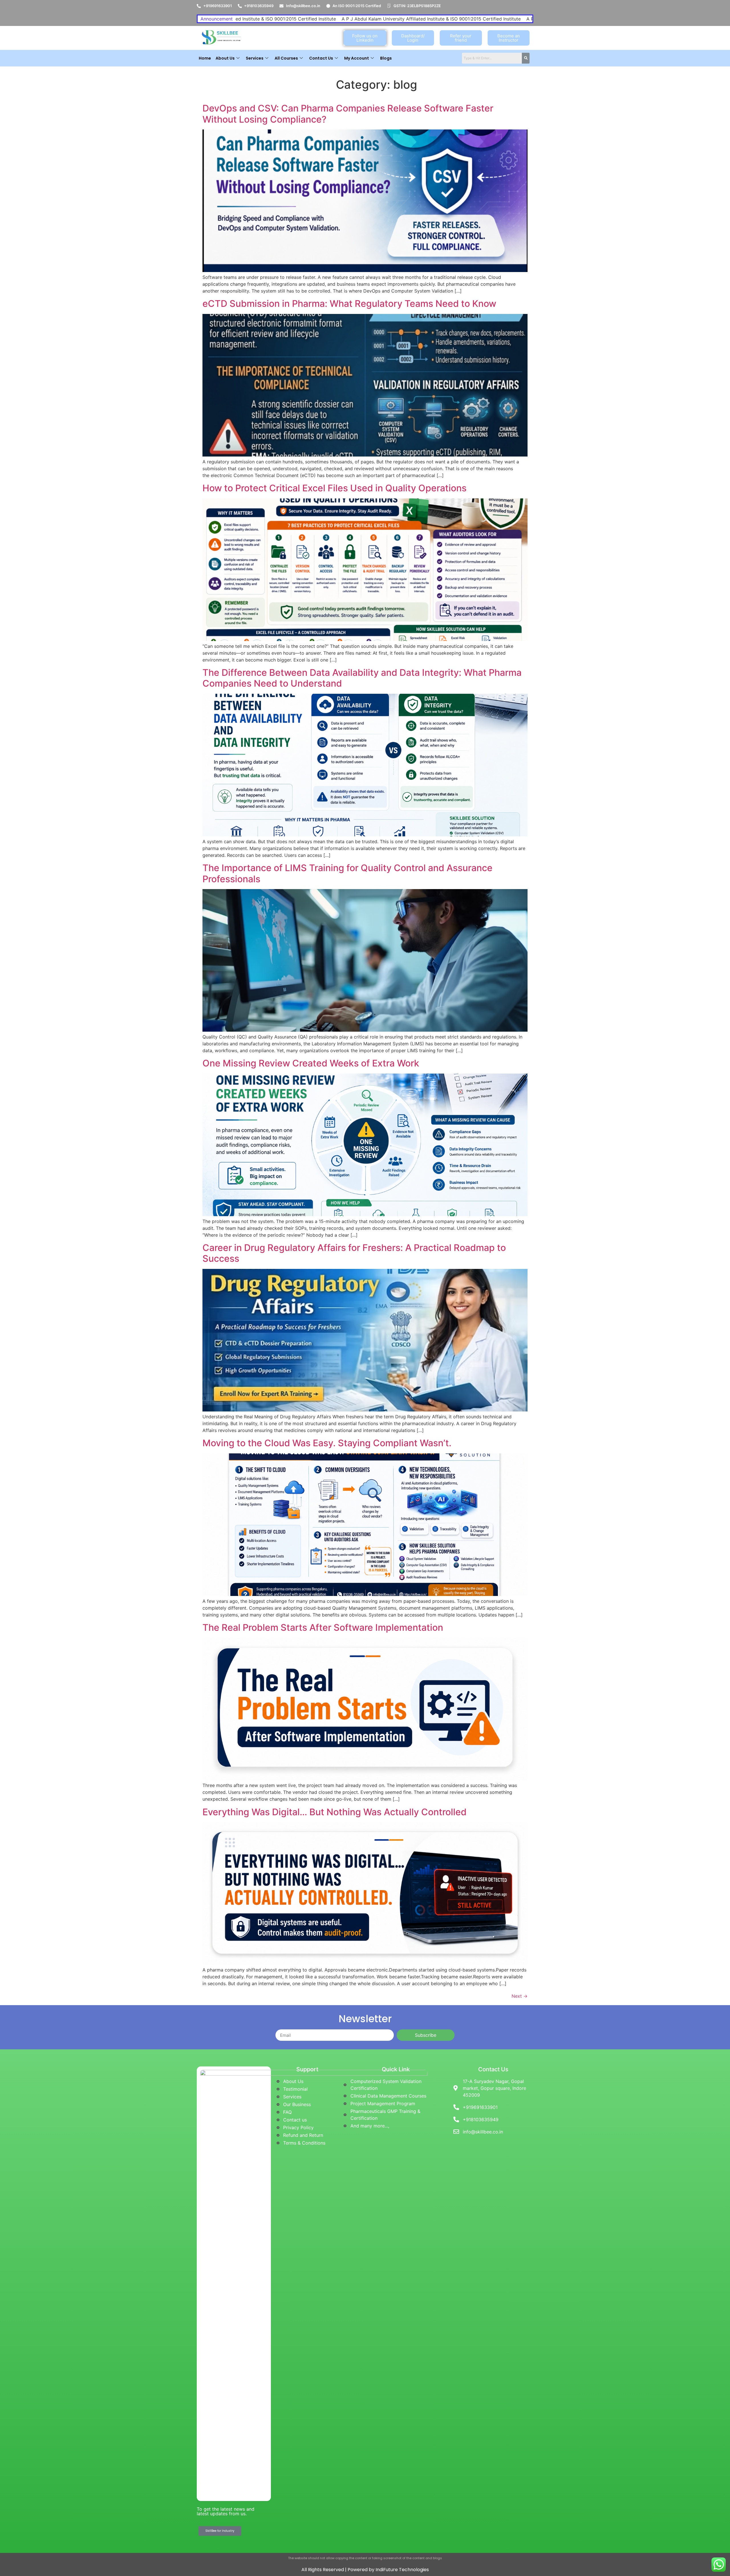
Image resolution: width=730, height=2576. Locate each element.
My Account (357, 58)
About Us (225, 58)
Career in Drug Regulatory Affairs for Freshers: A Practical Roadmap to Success (354, 1253)
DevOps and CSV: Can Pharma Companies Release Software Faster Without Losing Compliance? (348, 114)
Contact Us (321, 58)
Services (255, 58)
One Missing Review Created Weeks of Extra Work (311, 1063)
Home (205, 58)
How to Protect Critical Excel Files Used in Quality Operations (334, 488)
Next (520, 1996)
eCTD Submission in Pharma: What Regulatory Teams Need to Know (349, 304)
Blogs (386, 58)
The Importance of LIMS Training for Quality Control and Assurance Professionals (347, 873)
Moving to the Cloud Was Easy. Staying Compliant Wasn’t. (327, 1443)
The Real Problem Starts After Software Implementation (323, 1627)
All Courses (286, 58)
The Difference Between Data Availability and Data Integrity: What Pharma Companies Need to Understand (362, 678)
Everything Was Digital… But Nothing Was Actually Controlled (334, 1812)
